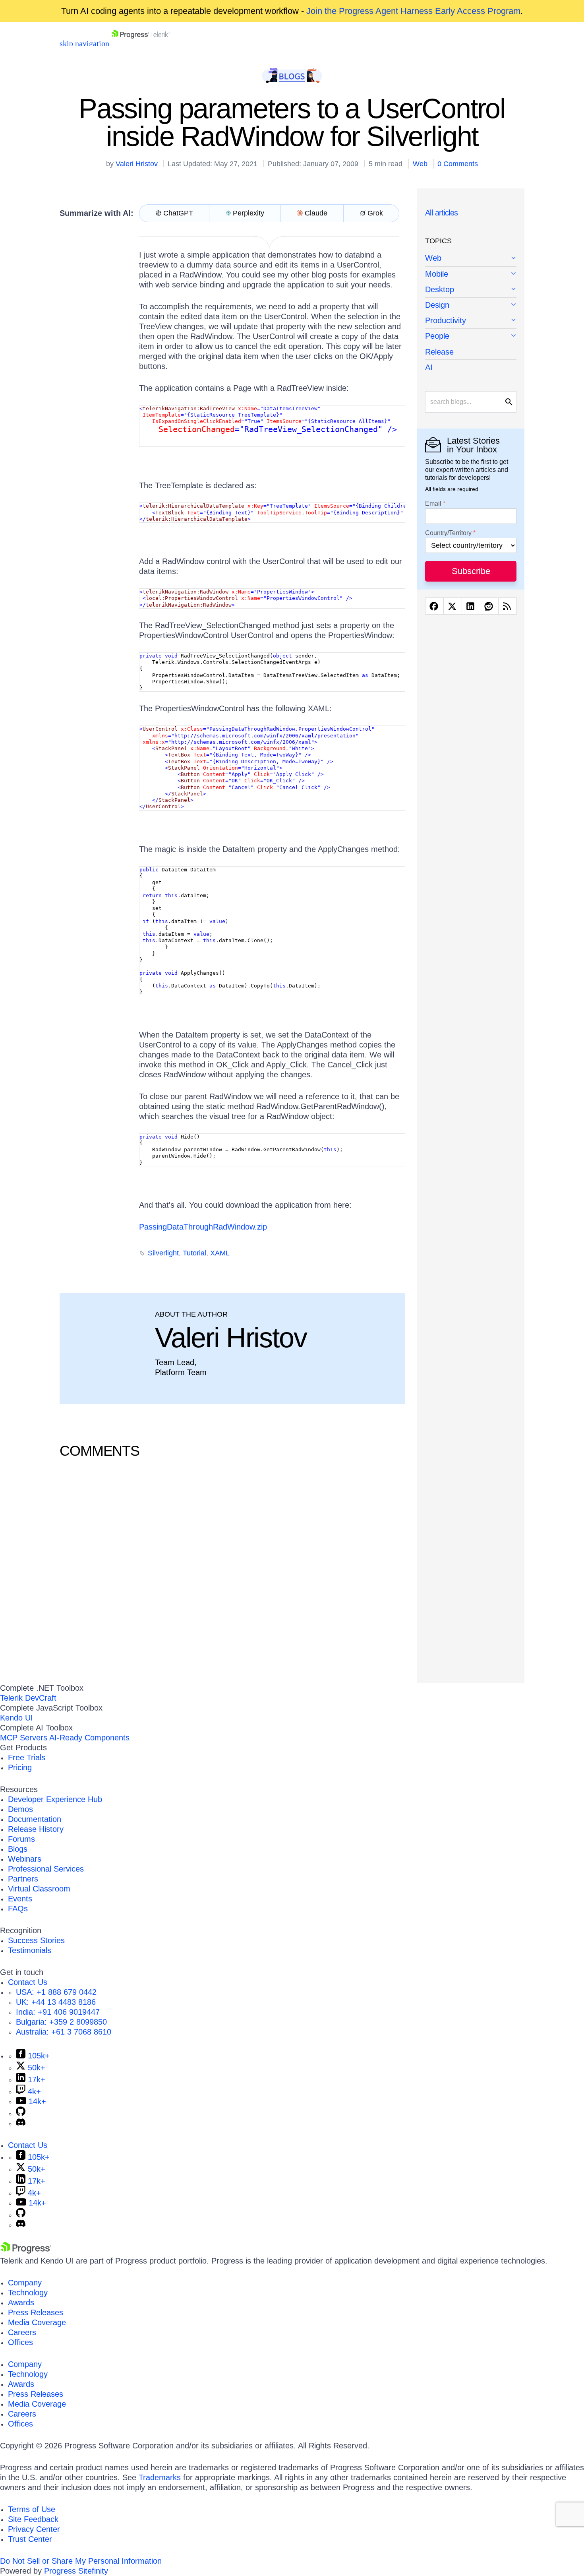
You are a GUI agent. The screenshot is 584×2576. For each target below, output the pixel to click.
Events (20, 1899)
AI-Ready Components (89, 1738)
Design (437, 305)
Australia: (64, 2032)
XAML (220, 1253)
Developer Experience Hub (55, 1799)
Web (420, 164)
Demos (20, 1809)
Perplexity (248, 213)
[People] (471, 337)
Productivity (446, 320)
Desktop (440, 289)
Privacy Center (34, 2529)
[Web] (471, 259)
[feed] (508, 606)
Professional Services (46, 1869)
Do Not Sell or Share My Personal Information (81, 2561)
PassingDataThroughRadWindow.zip (203, 1227)
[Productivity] (471, 321)
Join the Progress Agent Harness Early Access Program (413, 11)
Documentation (35, 1819)
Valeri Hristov (137, 164)
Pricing (20, 1767)
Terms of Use (32, 2509)
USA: (56, 1992)
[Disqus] (232, 1569)
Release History (36, 1829)
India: (58, 2012)
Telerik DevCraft (28, 1698)
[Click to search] (509, 402)
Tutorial (194, 1253)
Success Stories (36, 1940)
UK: (56, 2002)
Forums (21, 1839)
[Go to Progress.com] (26, 2251)
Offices (20, 2342)
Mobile (437, 274)
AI (429, 367)
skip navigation (84, 43)
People (437, 336)
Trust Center (30, 2539)
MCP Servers (24, 1738)
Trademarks (160, 2477)
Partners (23, 1879)
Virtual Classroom (39, 1889)
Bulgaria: (61, 2022)
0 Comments (458, 164)
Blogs (18, 1849)
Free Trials (27, 1757)
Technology (28, 2293)
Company (25, 2283)
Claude (316, 213)
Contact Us (28, 1982)
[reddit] (489, 606)
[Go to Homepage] (140, 43)
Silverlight (163, 1253)
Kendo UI (16, 1718)
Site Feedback (33, 2519)
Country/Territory (448, 533)
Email (433, 504)
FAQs (18, 1909)
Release (439, 352)
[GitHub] (21, 2113)
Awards (21, 2302)
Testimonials (30, 1950)
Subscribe (471, 571)
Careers (22, 2332)
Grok (375, 213)
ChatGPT (178, 213)
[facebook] (434, 606)
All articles (442, 213)
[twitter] (453, 606)
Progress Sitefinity (76, 2571)
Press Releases (36, 2312)
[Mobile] (471, 274)
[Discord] (21, 2123)
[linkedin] (471, 606)
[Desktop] (471, 290)
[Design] (471, 306)
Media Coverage (37, 2322)
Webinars (25, 1859)
